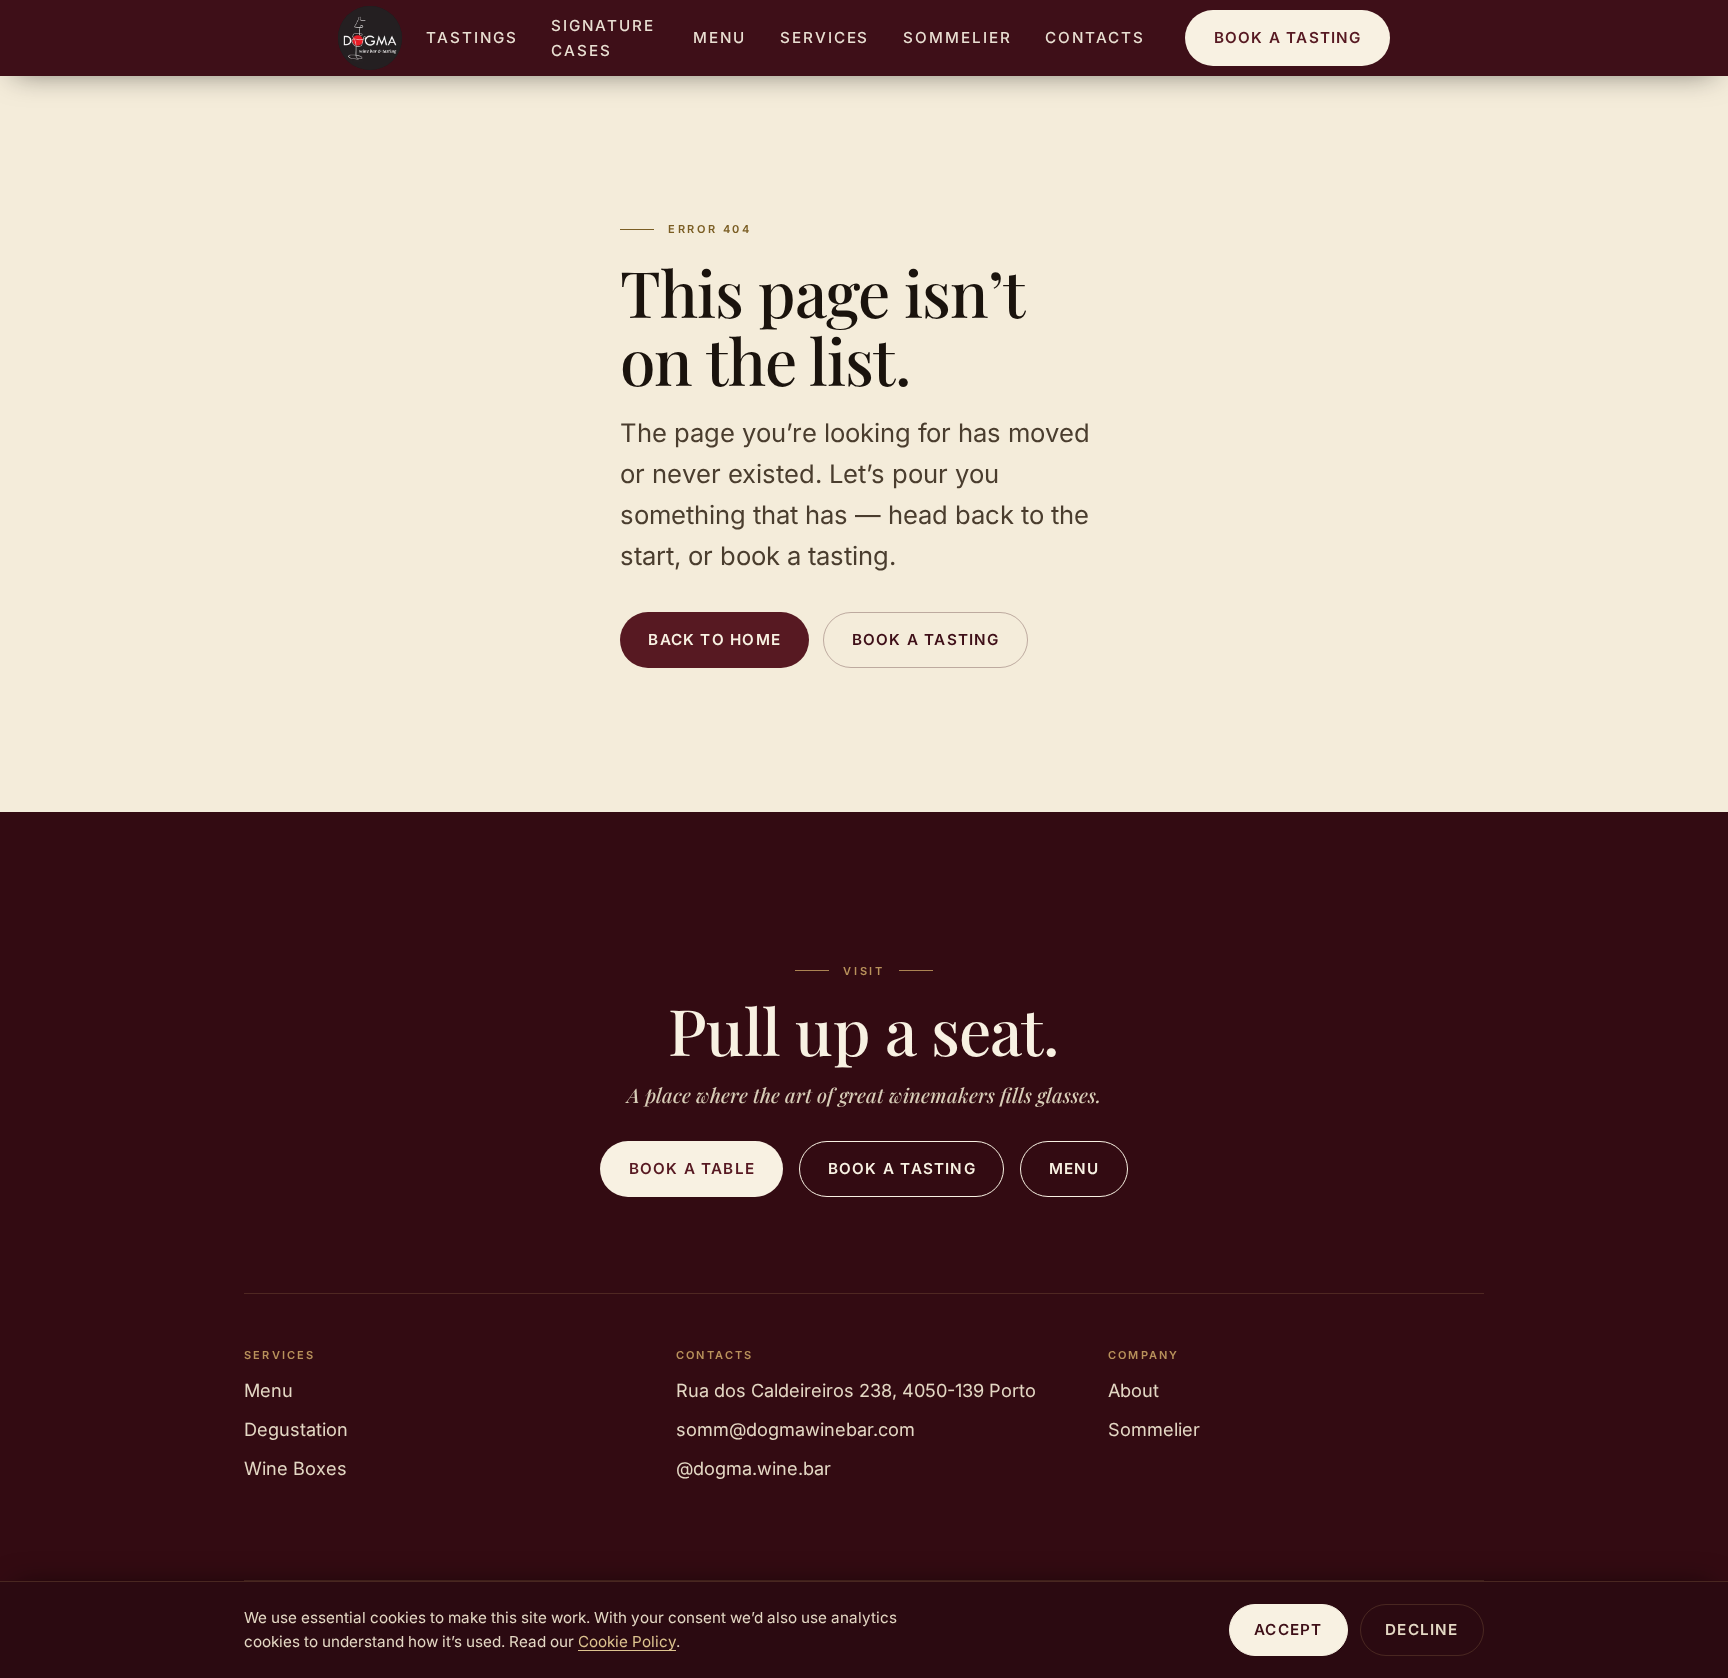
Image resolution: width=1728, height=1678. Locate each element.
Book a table (692, 1168)
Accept (1288, 1629)
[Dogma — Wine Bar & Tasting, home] (370, 38)
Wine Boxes (295, 1468)
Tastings (472, 37)
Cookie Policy (627, 1641)
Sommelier (957, 37)
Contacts (1095, 37)
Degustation (296, 1429)
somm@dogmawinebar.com (795, 1429)
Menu (719, 37)
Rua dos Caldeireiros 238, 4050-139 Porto (856, 1390)
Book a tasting (1288, 37)
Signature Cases (603, 38)
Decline (1422, 1629)
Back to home (714, 639)
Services (825, 37)
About (1133, 1390)
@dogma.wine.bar (753, 1468)
